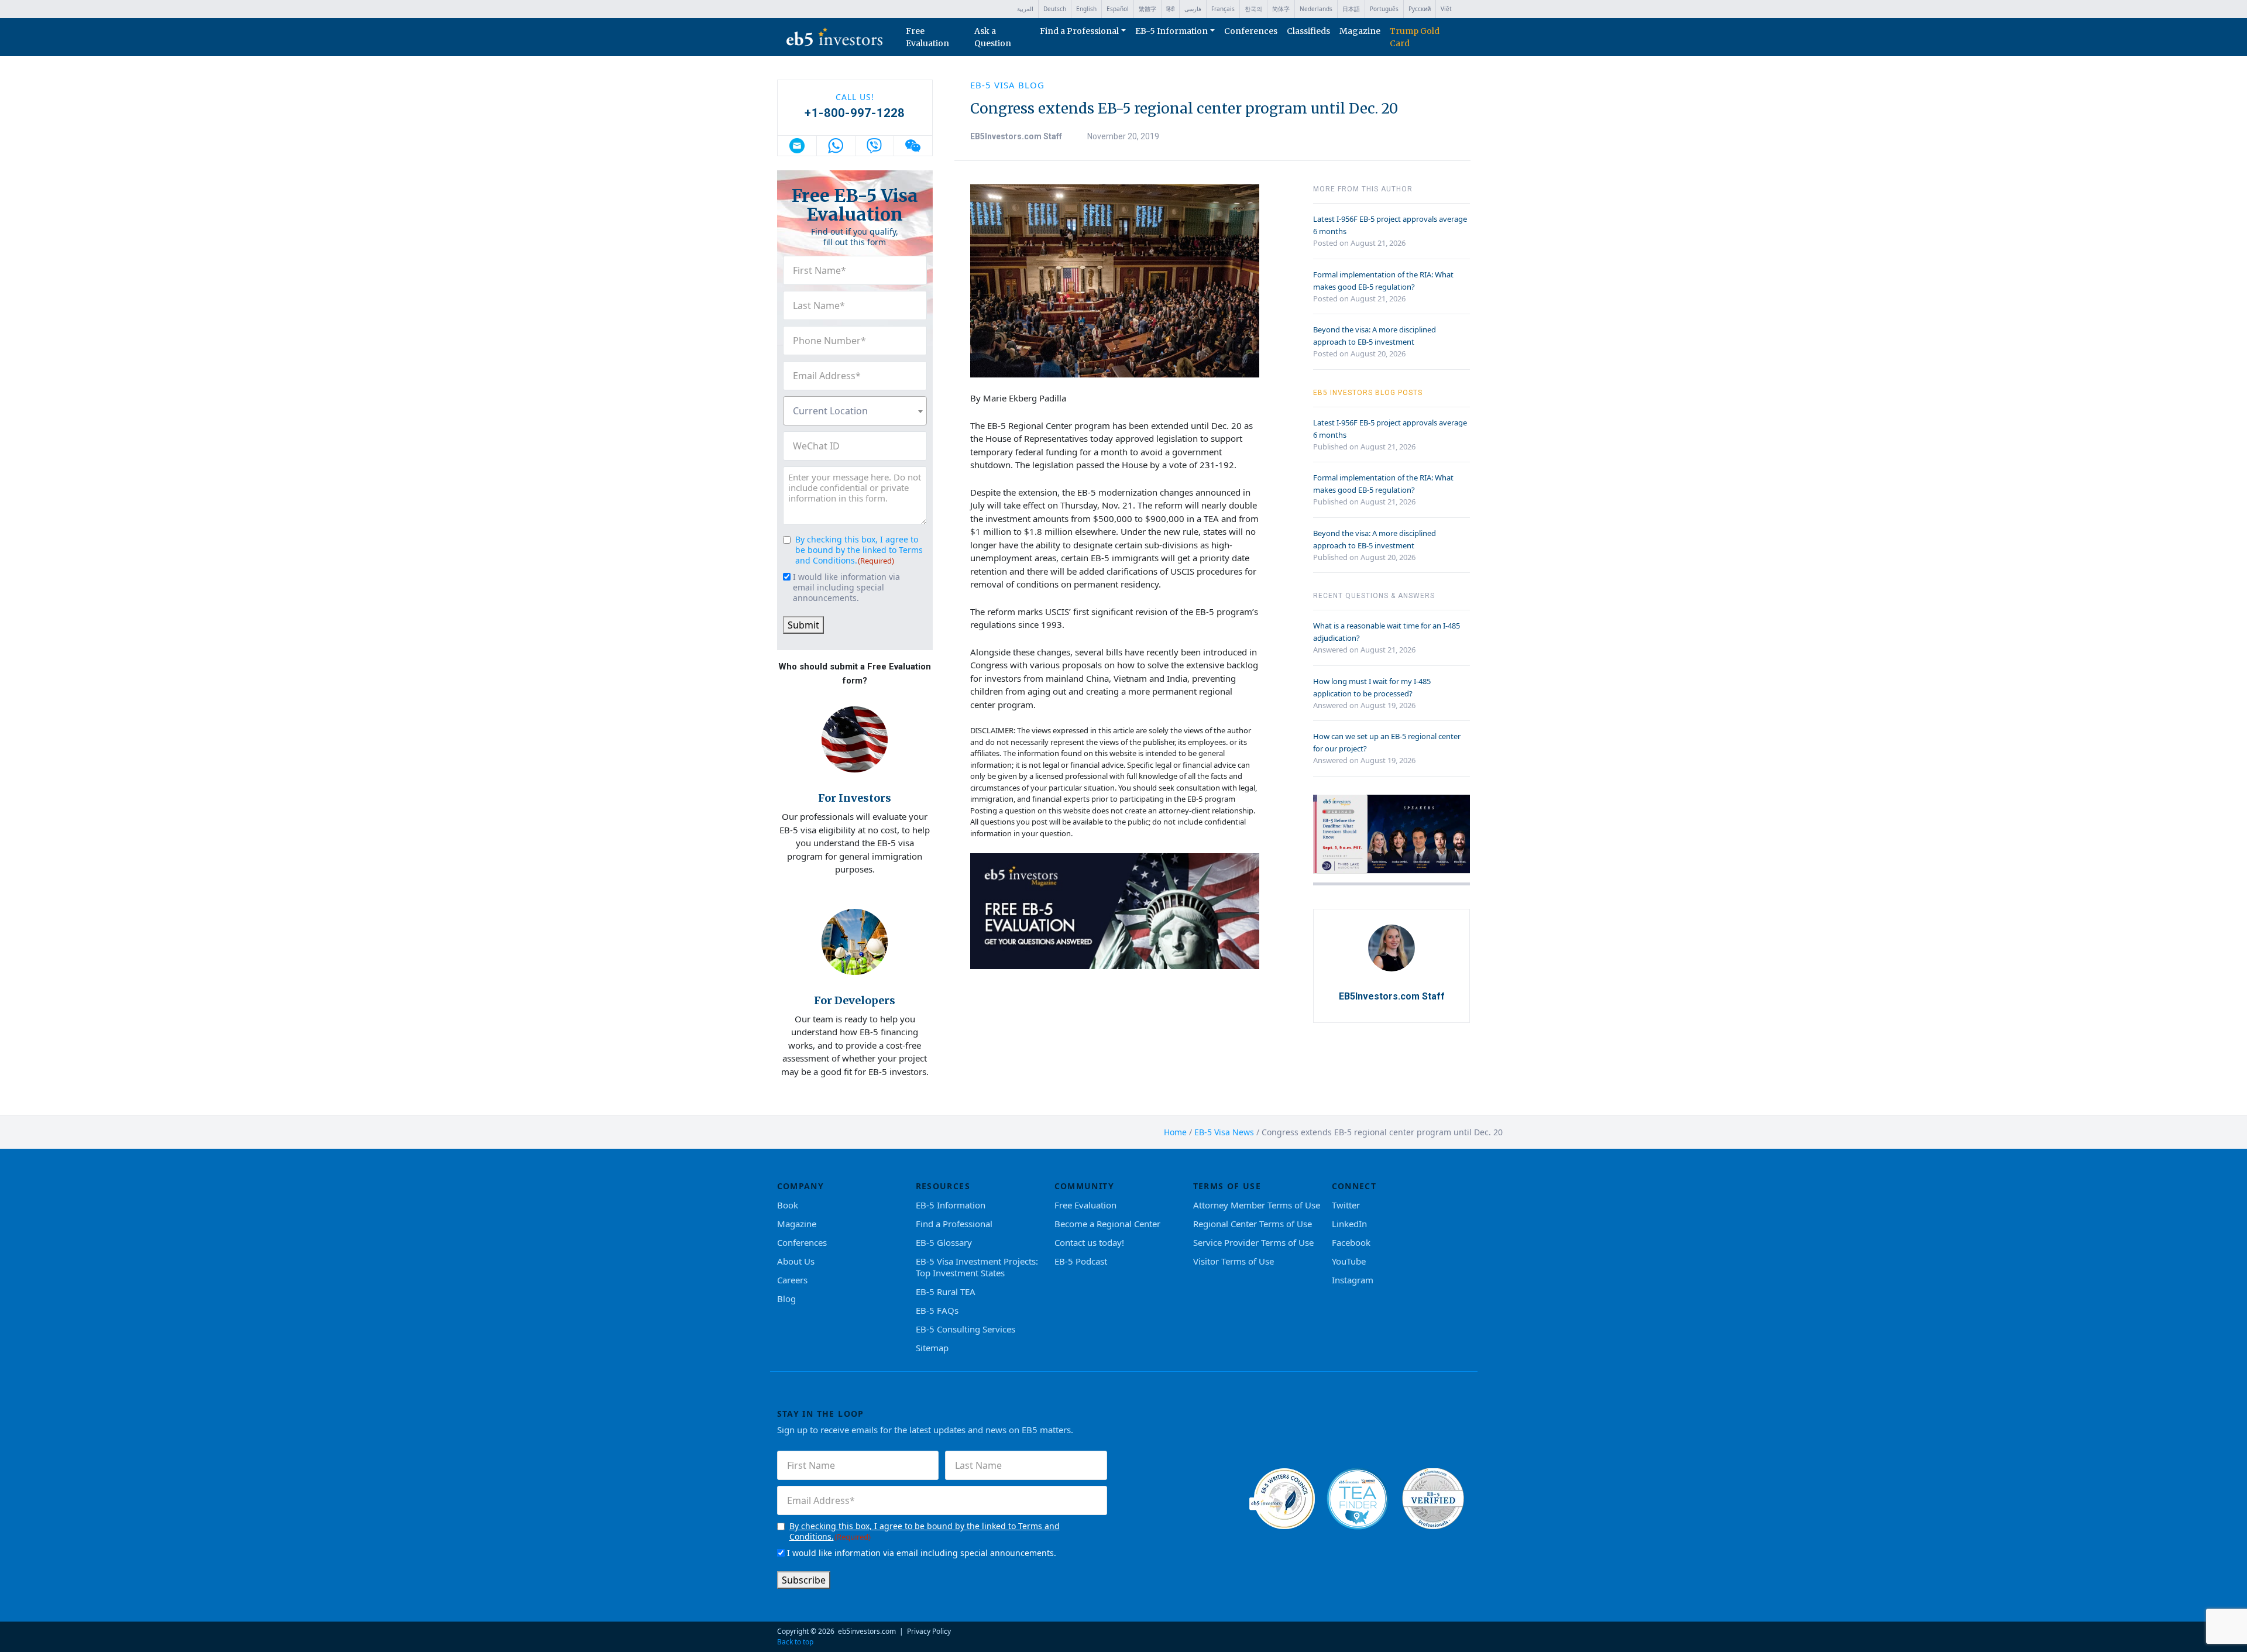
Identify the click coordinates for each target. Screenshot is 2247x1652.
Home (1175, 1132)
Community (1085, 1186)
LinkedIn (1349, 1224)
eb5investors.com (867, 1631)
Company (801, 1186)
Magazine (1360, 31)
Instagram (1353, 1280)
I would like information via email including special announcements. (846, 588)
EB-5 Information (1171, 31)
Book (788, 1205)
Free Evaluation (927, 37)
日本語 (1351, 9)
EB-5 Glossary (944, 1242)
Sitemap (932, 1348)
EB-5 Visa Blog (1007, 85)
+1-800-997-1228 (855, 113)
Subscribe (804, 1580)
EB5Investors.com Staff (1016, 136)
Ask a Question (993, 37)
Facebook (1351, 1242)
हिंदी (1170, 9)
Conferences (1251, 31)
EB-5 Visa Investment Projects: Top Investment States (977, 1267)
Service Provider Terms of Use (1253, 1242)
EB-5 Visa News (1224, 1132)
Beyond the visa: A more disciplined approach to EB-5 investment (1375, 336)
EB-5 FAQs (937, 1310)
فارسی (1193, 9)
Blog (786, 1299)
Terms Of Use (1227, 1186)
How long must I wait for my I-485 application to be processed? (1372, 687)
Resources (943, 1186)
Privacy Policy (929, 1631)
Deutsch (1055, 9)
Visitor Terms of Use (1234, 1261)
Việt (1446, 9)
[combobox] (855, 411)
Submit (803, 625)
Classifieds (1308, 31)
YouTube (1349, 1261)
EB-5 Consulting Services (966, 1329)
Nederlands (1316, 9)
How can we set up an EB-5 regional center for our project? (1387, 742)
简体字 (1281, 9)
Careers (792, 1280)
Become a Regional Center (1107, 1224)
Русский (1420, 9)
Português (1384, 9)
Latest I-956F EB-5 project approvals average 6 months (1390, 225)
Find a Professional (1079, 31)
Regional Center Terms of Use (1253, 1224)
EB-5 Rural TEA (946, 1292)
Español (1118, 9)
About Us (796, 1261)
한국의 (1253, 9)
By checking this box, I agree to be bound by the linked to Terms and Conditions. (859, 550)
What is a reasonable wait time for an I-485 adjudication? (1387, 632)
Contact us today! (1089, 1242)
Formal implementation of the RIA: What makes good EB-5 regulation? (1383, 281)
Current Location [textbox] (830, 411)
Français (1223, 9)
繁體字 (1147, 9)
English (1086, 9)
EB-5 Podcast (1081, 1261)
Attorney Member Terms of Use (1257, 1205)
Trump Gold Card (1415, 37)
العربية (1025, 9)
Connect (1354, 1186)
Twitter (1346, 1205)
